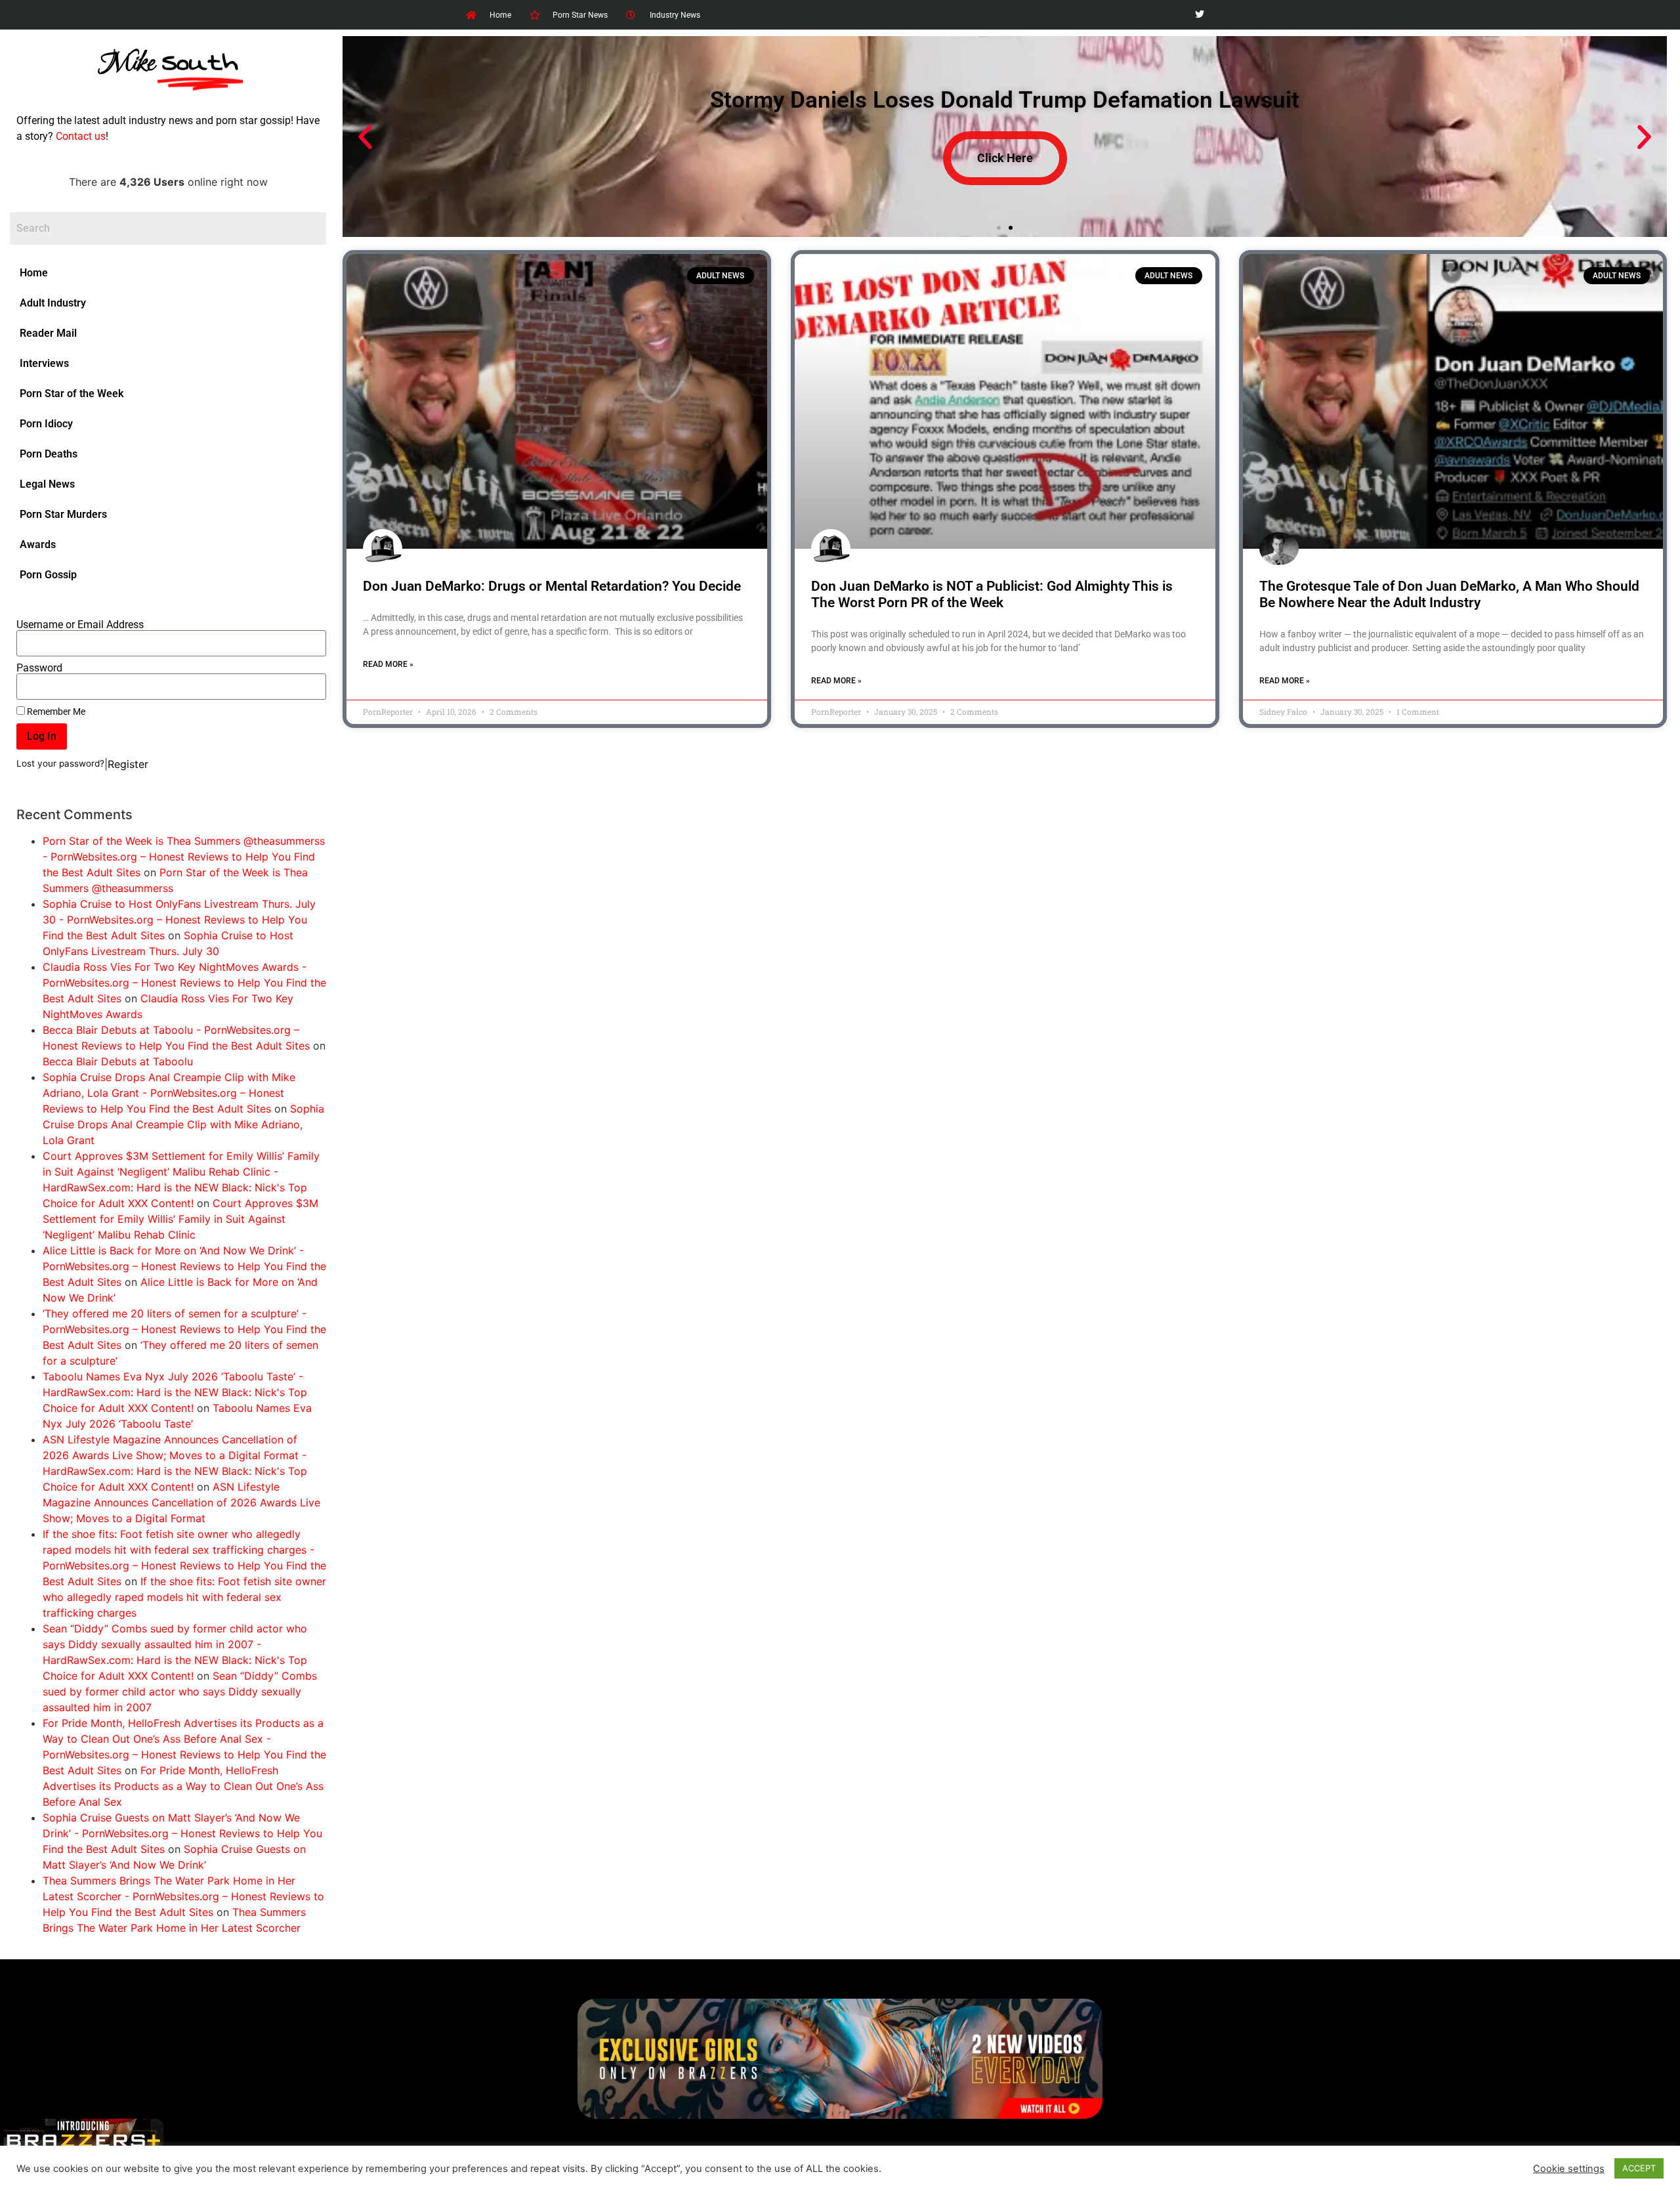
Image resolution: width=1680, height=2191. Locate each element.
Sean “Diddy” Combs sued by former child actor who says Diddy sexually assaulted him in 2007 (180, 1691)
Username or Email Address (80, 625)
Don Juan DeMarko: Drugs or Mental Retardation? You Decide (552, 586)
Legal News (47, 484)
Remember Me (55, 712)
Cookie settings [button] (1569, 2169)
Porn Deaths (49, 454)
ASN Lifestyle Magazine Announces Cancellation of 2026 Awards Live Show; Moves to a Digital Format (181, 1502)
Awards (38, 544)
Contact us (81, 136)
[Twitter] (1199, 15)
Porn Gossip (48, 575)
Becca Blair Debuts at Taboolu (118, 1061)
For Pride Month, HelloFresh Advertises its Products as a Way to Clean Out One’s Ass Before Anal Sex (183, 1786)
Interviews (44, 363)
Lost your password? (60, 763)
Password (39, 668)
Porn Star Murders (63, 514)
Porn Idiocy (46, 424)
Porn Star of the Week (72, 394)
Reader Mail (48, 333)
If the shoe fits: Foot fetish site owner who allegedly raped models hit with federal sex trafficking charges (184, 1597)
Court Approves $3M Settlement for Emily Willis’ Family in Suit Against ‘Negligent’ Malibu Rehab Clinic (180, 1219)
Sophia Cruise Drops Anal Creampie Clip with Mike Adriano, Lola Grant (183, 1124)
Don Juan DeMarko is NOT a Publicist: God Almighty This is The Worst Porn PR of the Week (992, 594)
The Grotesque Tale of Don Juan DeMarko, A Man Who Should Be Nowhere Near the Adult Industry (1449, 594)
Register (128, 764)
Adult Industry (53, 303)
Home (34, 273)
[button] (365, 137)
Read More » (388, 664)
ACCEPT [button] (1639, 2168)
